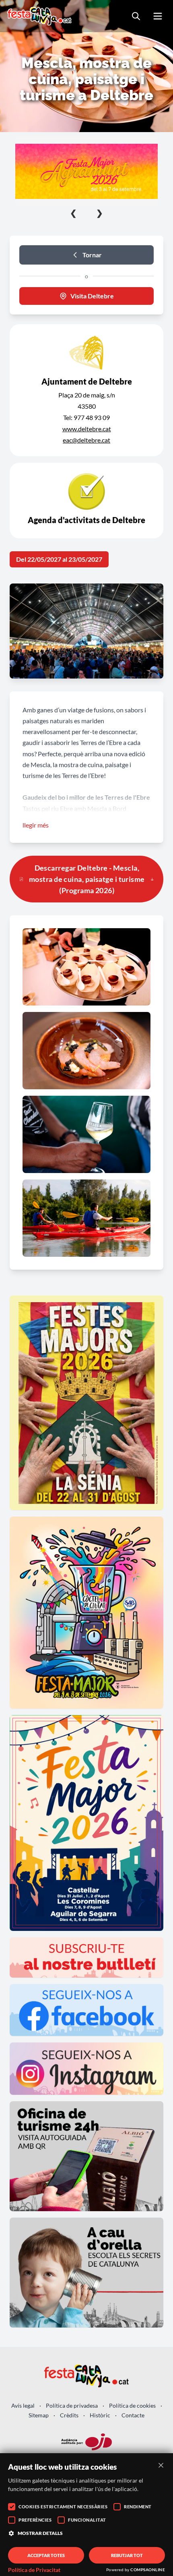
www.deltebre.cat (87, 429)
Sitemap (39, 2415)
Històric (100, 2415)
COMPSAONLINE (148, 2570)
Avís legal (23, 2405)
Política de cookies (132, 2405)
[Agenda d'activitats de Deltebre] (86, 501)
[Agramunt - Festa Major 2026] (86, 171)
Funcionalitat (87, 2520)
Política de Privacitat (34, 2570)
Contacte (133, 2415)
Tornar (92, 255)
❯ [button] (100, 213)
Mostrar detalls (40, 2533)
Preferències (35, 2520)
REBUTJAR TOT (127, 2555)
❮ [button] (73, 213)
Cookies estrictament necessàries (63, 2507)
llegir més (36, 825)
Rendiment (138, 2507)
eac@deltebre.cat (86, 440)
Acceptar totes (46, 2555)
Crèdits (69, 2415)
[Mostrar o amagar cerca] (136, 16)
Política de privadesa (72, 2405)
